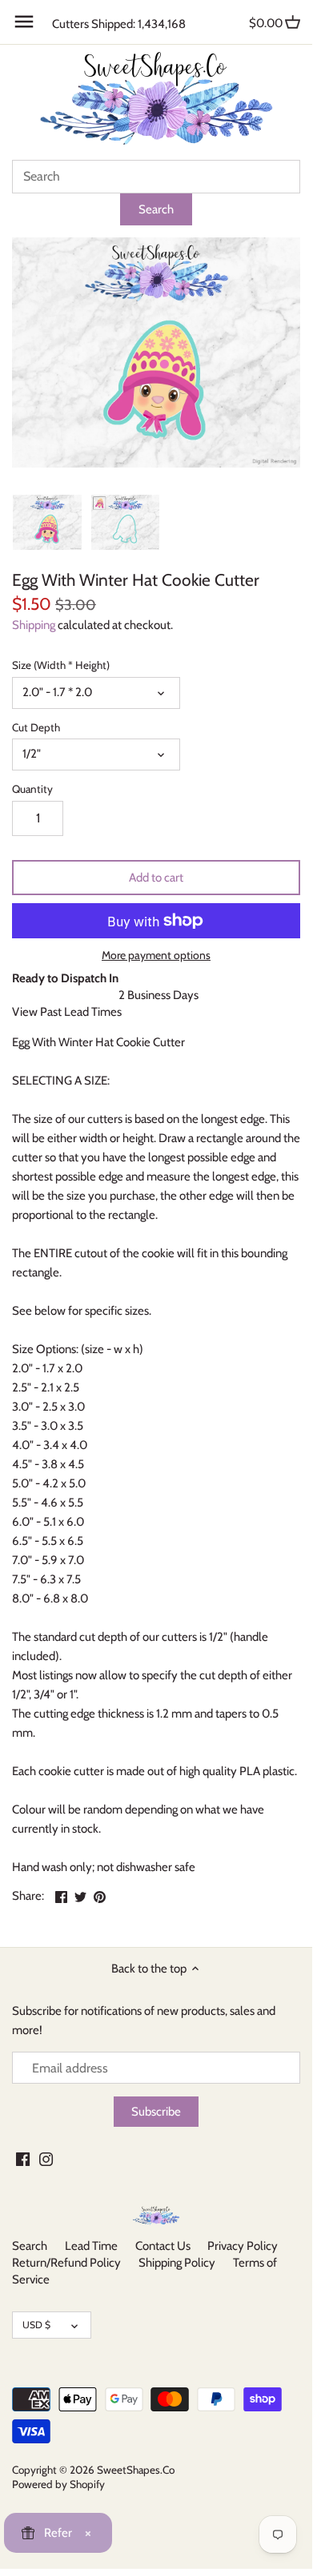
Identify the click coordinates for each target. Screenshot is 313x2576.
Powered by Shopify (58, 2484)
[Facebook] (23, 2158)
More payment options (156, 956)
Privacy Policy (243, 2246)
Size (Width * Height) (61, 665)
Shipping (34, 625)
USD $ (36, 2325)
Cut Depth (36, 727)
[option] (47, 522)
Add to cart (156, 878)
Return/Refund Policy (66, 2263)
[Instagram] (46, 2158)
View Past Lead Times (67, 1012)
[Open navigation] (24, 22)
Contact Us (163, 2246)
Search (30, 2246)
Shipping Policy (177, 2263)
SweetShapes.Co (136, 2470)
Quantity (32, 789)
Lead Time (91, 2246)
